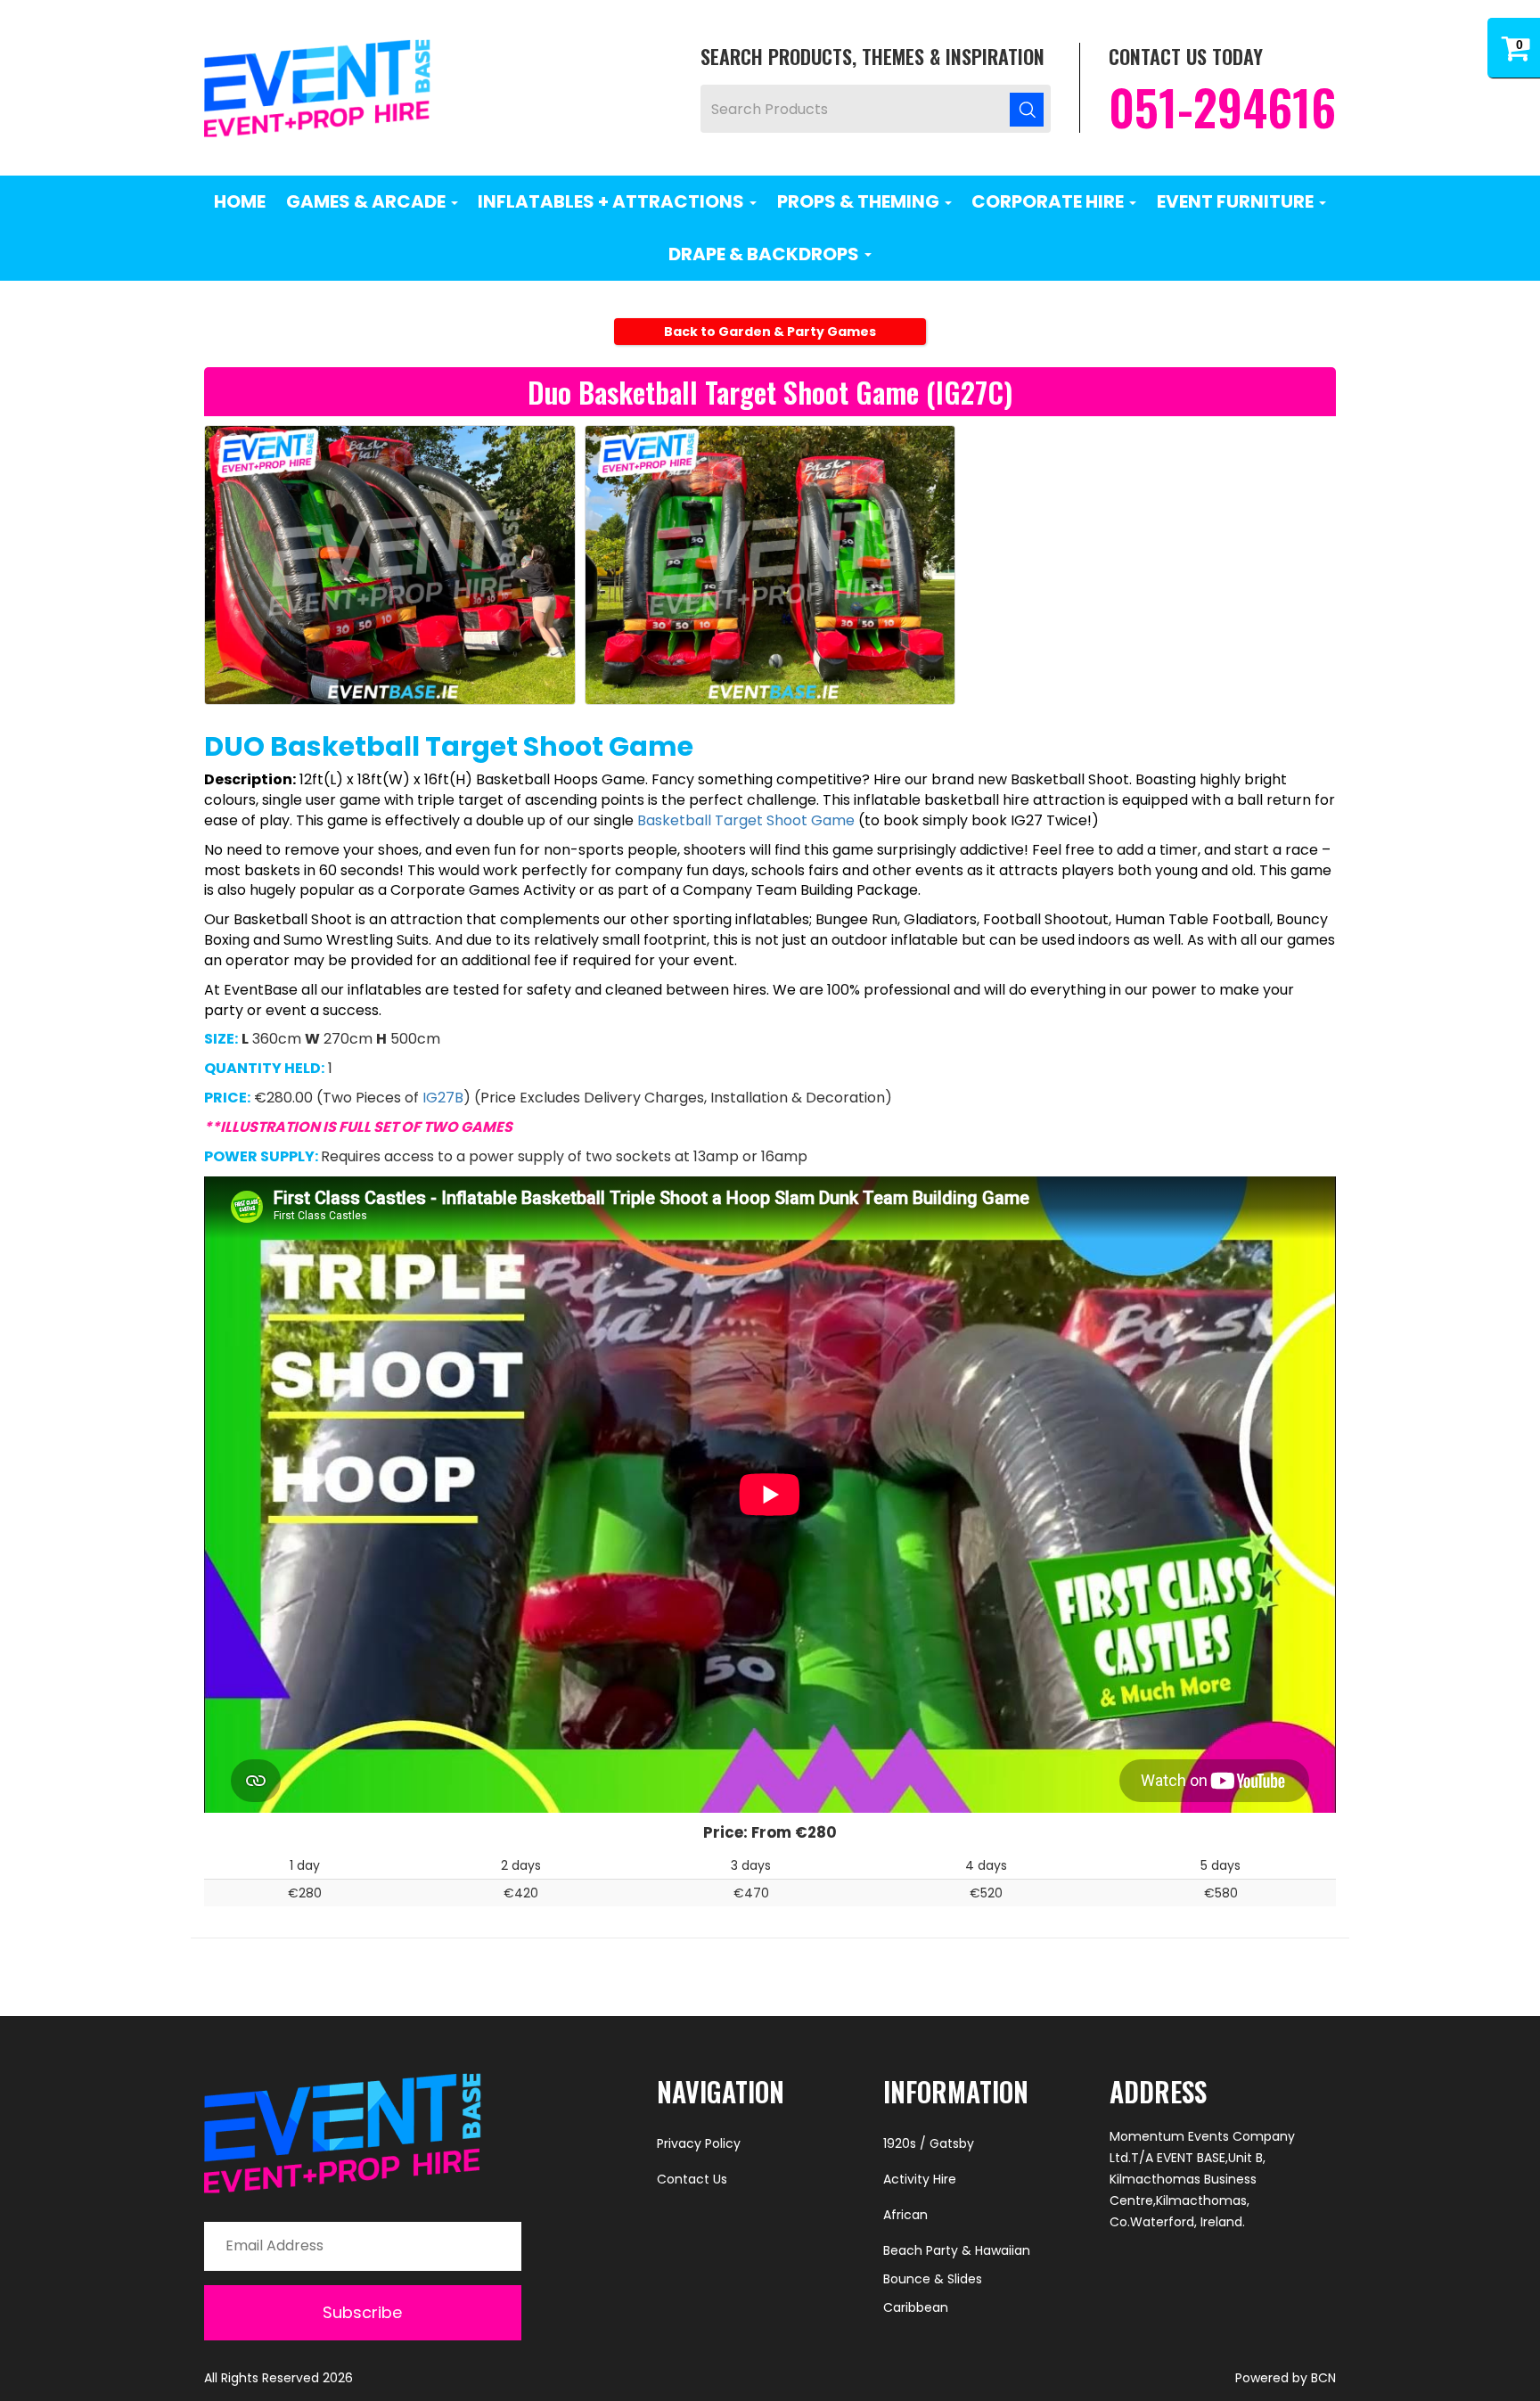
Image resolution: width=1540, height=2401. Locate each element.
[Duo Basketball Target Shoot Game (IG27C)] (390, 565)
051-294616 (1222, 107)
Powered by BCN (1286, 2378)
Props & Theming (860, 201)
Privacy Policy (699, 2143)
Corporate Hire (1049, 201)
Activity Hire (920, 2179)
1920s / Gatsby (929, 2143)
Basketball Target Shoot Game (746, 820)
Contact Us (692, 2179)
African (905, 2215)
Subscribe (362, 2312)
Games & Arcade (368, 201)
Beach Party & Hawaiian (957, 2250)
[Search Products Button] (1027, 109)
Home (240, 201)
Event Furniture (1237, 201)
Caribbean (916, 2307)
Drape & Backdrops (766, 254)
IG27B (443, 1098)
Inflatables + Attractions (613, 201)
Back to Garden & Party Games (770, 332)
